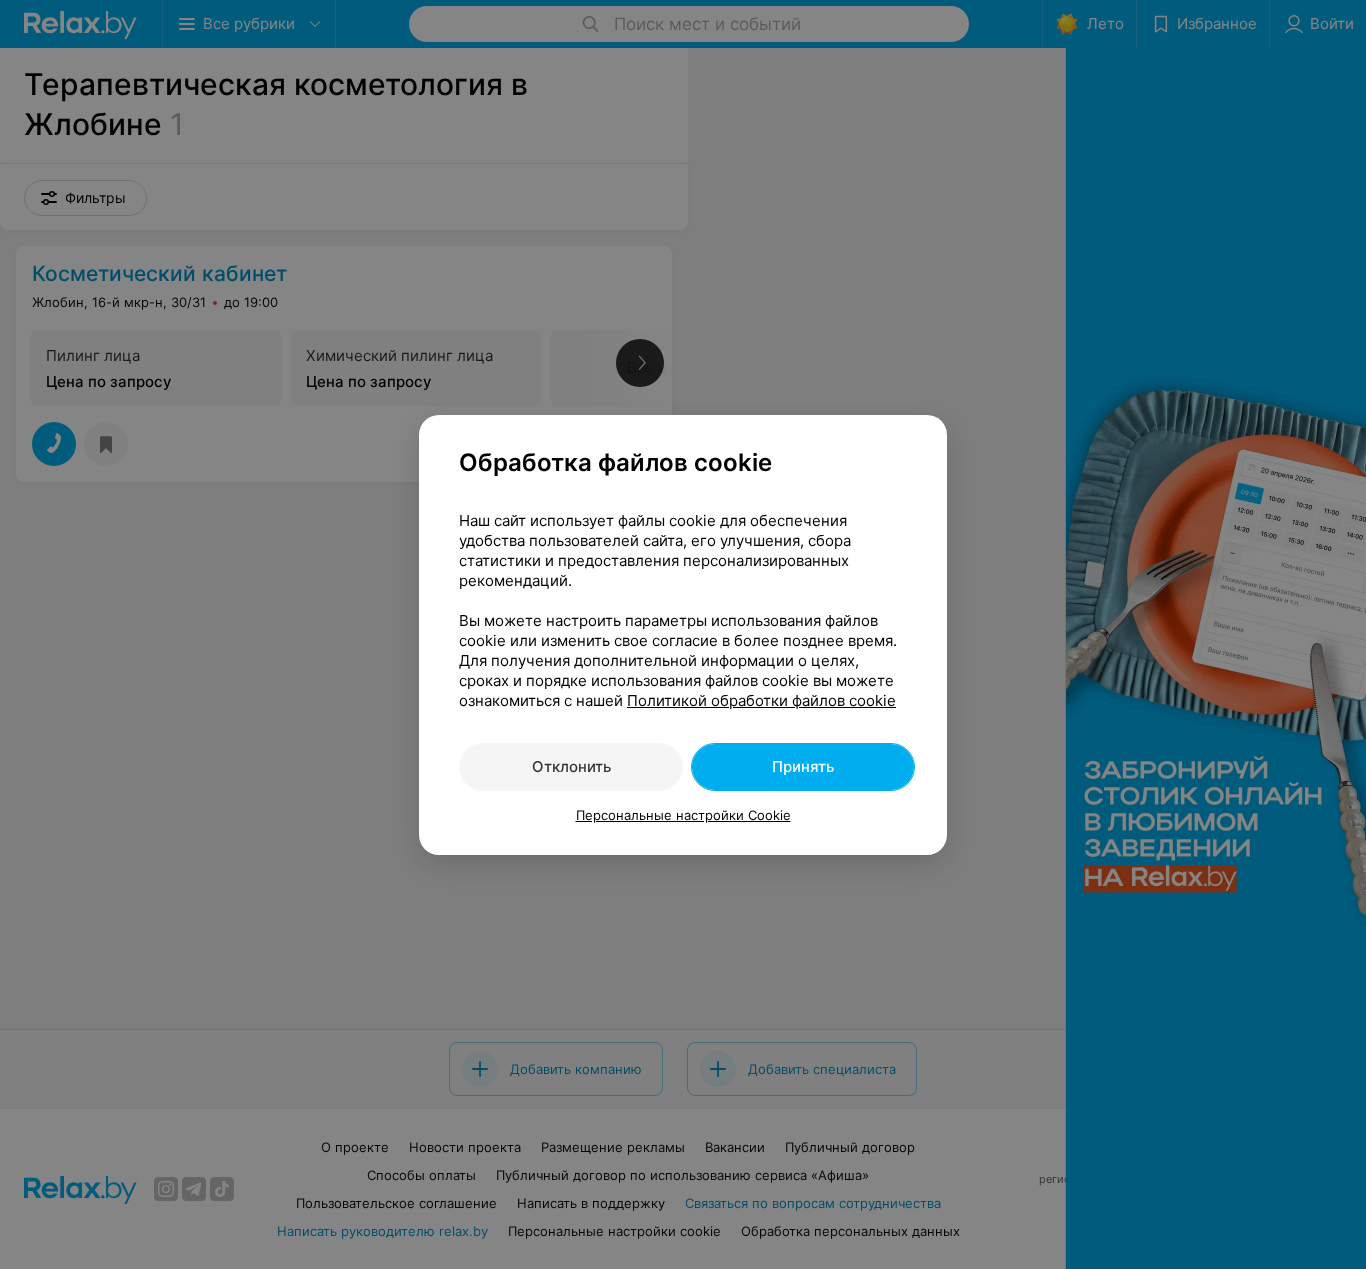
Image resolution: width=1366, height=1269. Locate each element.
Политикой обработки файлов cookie (761, 700)
